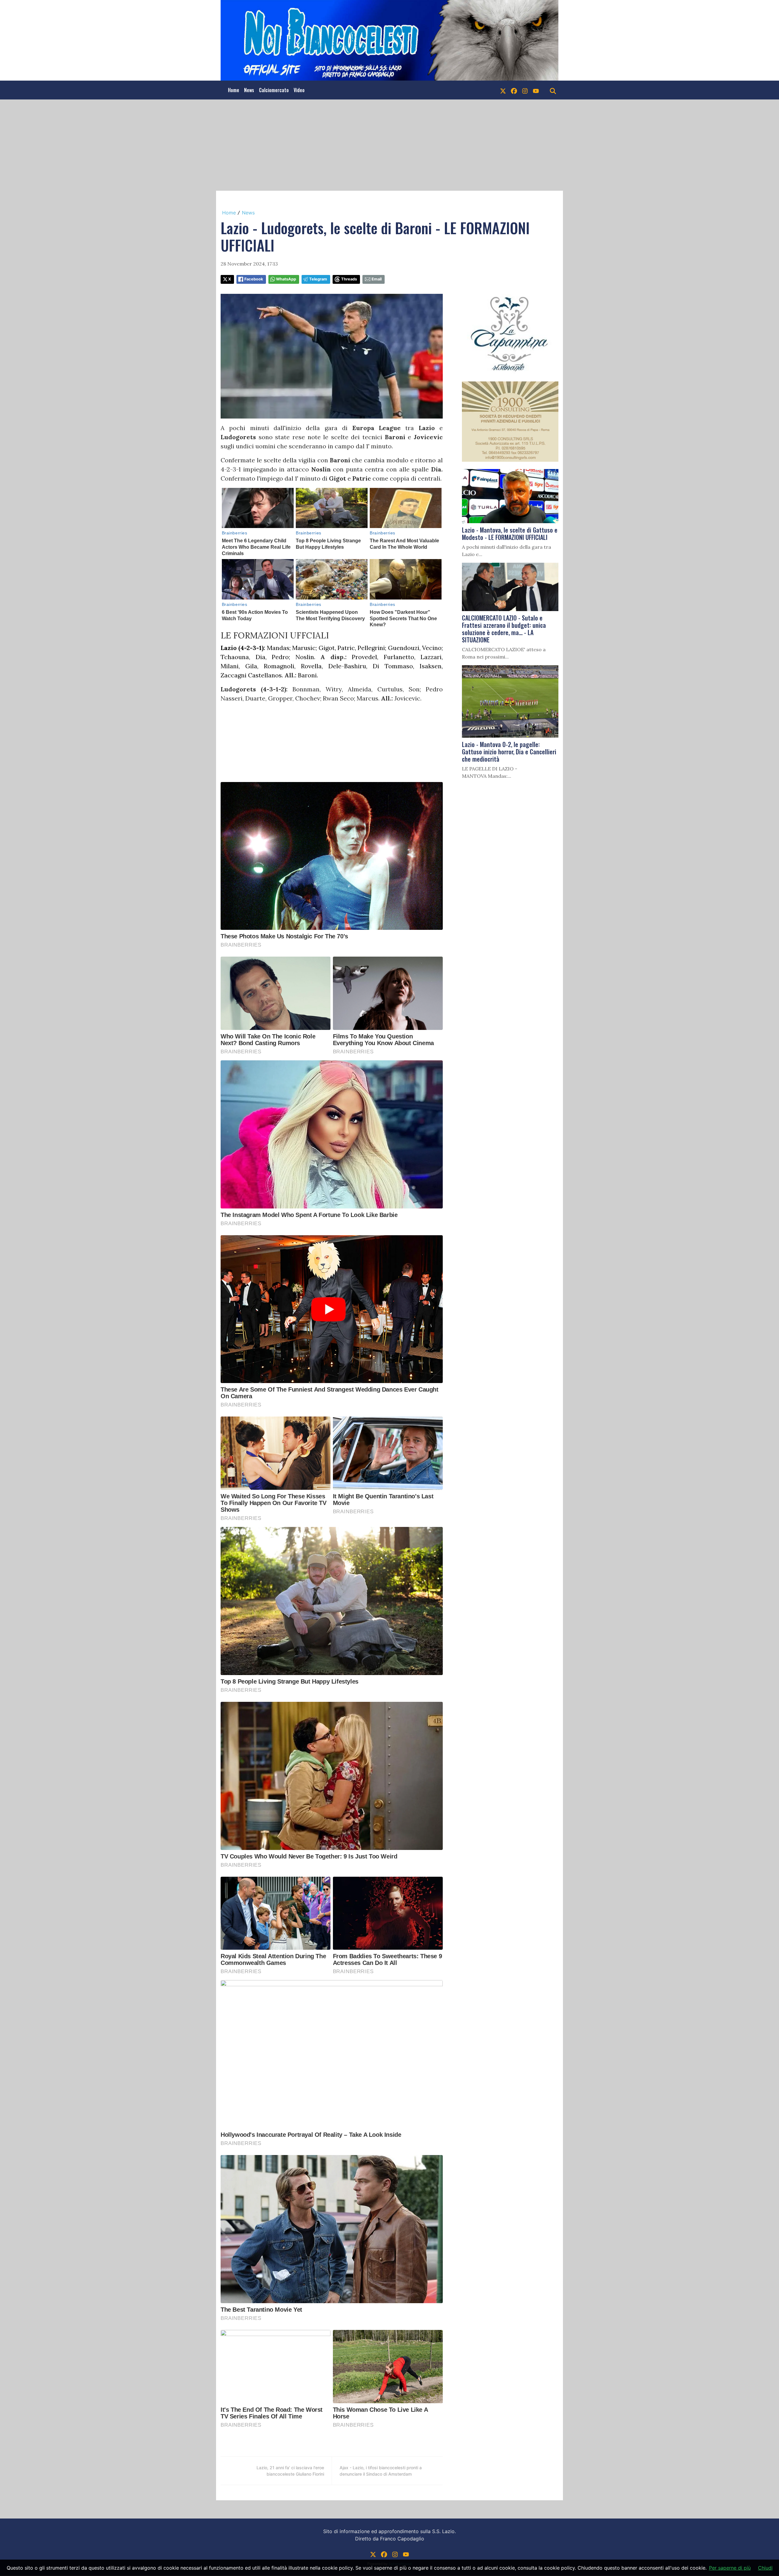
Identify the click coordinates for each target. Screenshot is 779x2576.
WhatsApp (286, 279)
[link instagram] (525, 90)
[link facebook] (514, 90)
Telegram (318, 279)
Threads (349, 279)
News (249, 90)
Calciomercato (274, 90)
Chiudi (765, 2568)
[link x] (503, 90)
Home (234, 90)
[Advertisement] (389, 145)
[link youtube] (536, 90)
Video (299, 90)
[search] (553, 90)
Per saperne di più (730, 2568)
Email (377, 279)
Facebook (254, 279)
